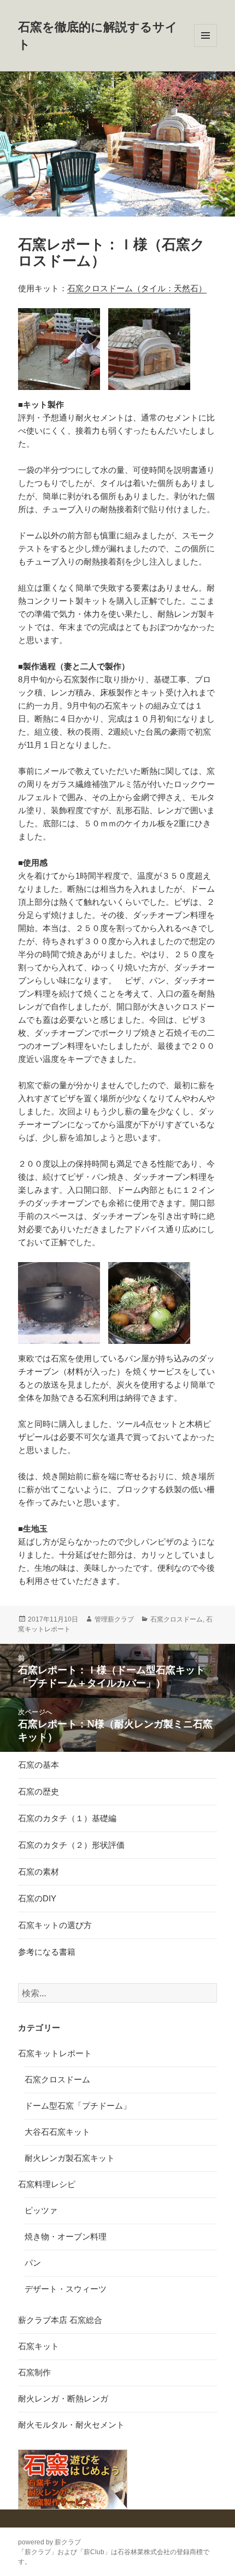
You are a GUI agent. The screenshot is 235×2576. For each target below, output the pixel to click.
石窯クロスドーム (177, 1619)
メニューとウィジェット (205, 47)
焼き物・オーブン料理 (66, 2236)
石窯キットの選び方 (55, 1925)
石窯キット (39, 2346)
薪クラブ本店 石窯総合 (60, 2320)
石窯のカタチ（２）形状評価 (71, 1845)
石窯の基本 (39, 1765)
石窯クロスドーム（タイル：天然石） (137, 288)
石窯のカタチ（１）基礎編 (67, 1818)
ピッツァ (41, 2210)
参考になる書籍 (47, 1952)
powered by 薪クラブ (49, 2542)
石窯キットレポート (55, 2053)
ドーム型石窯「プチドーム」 (78, 2106)
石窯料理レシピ (47, 2184)
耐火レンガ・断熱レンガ (63, 2398)
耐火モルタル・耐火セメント (71, 2425)
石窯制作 (34, 2372)
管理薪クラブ (114, 1619)
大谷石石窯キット (57, 2132)
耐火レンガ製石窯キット (70, 2158)
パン (33, 2263)
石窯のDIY (37, 1898)
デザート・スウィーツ (66, 2289)
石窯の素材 (39, 1872)
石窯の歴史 (39, 1791)
